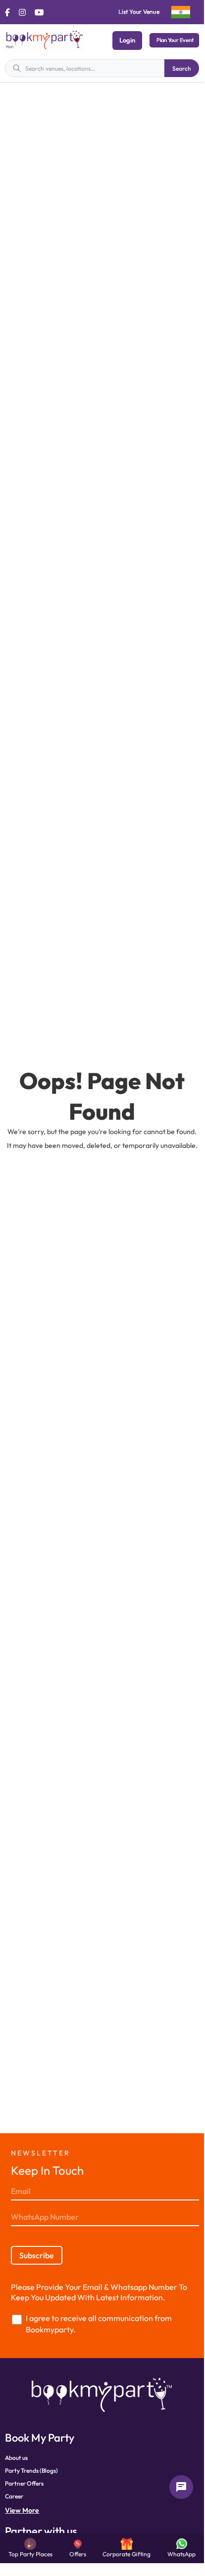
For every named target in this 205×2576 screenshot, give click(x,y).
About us (16, 2458)
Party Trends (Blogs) (31, 2470)
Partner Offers (24, 2483)
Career (14, 2496)
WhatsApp (181, 2554)
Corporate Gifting (127, 2554)
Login (127, 40)
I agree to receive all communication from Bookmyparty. (99, 2324)
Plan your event (175, 40)
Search (182, 68)
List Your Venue (139, 12)
